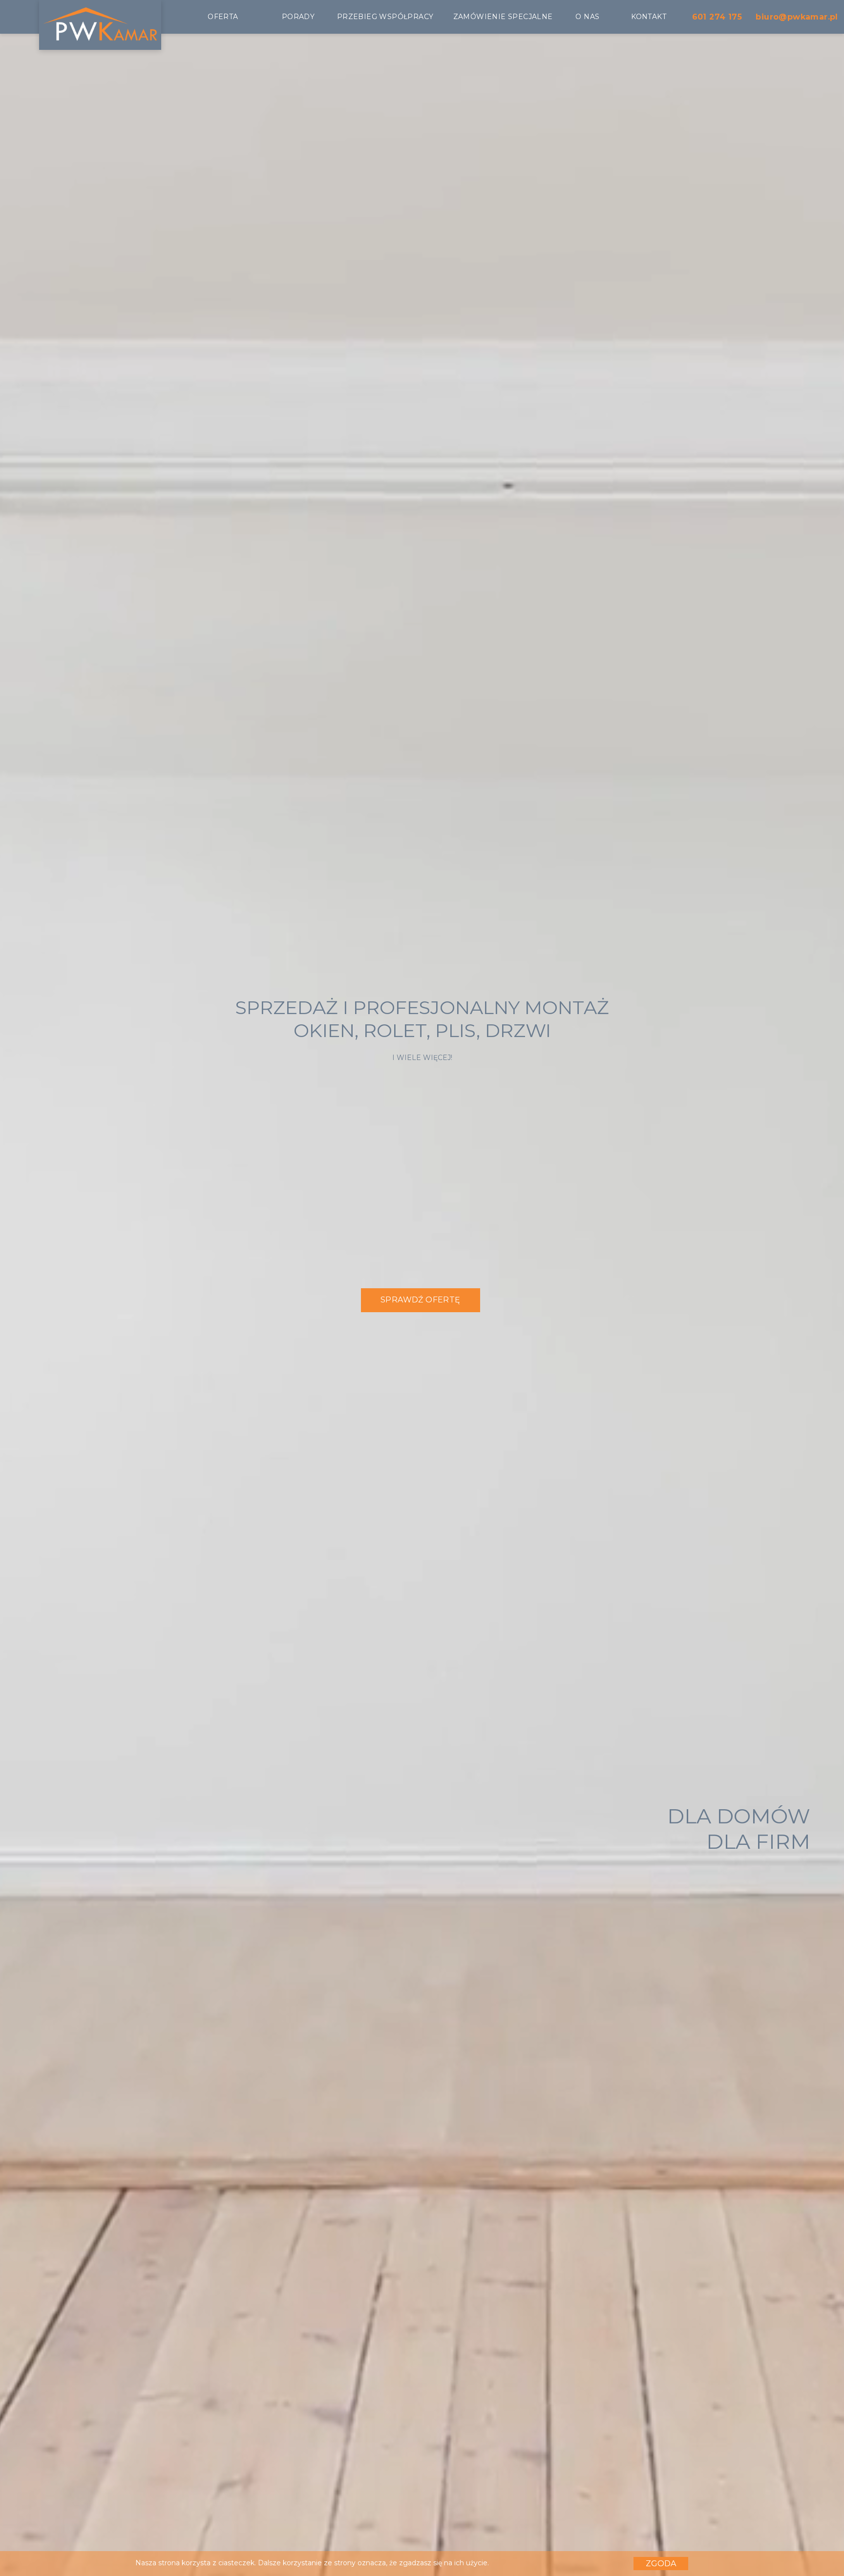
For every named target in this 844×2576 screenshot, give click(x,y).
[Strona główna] (100, 38)
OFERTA (223, 17)
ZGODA (661, 2564)
